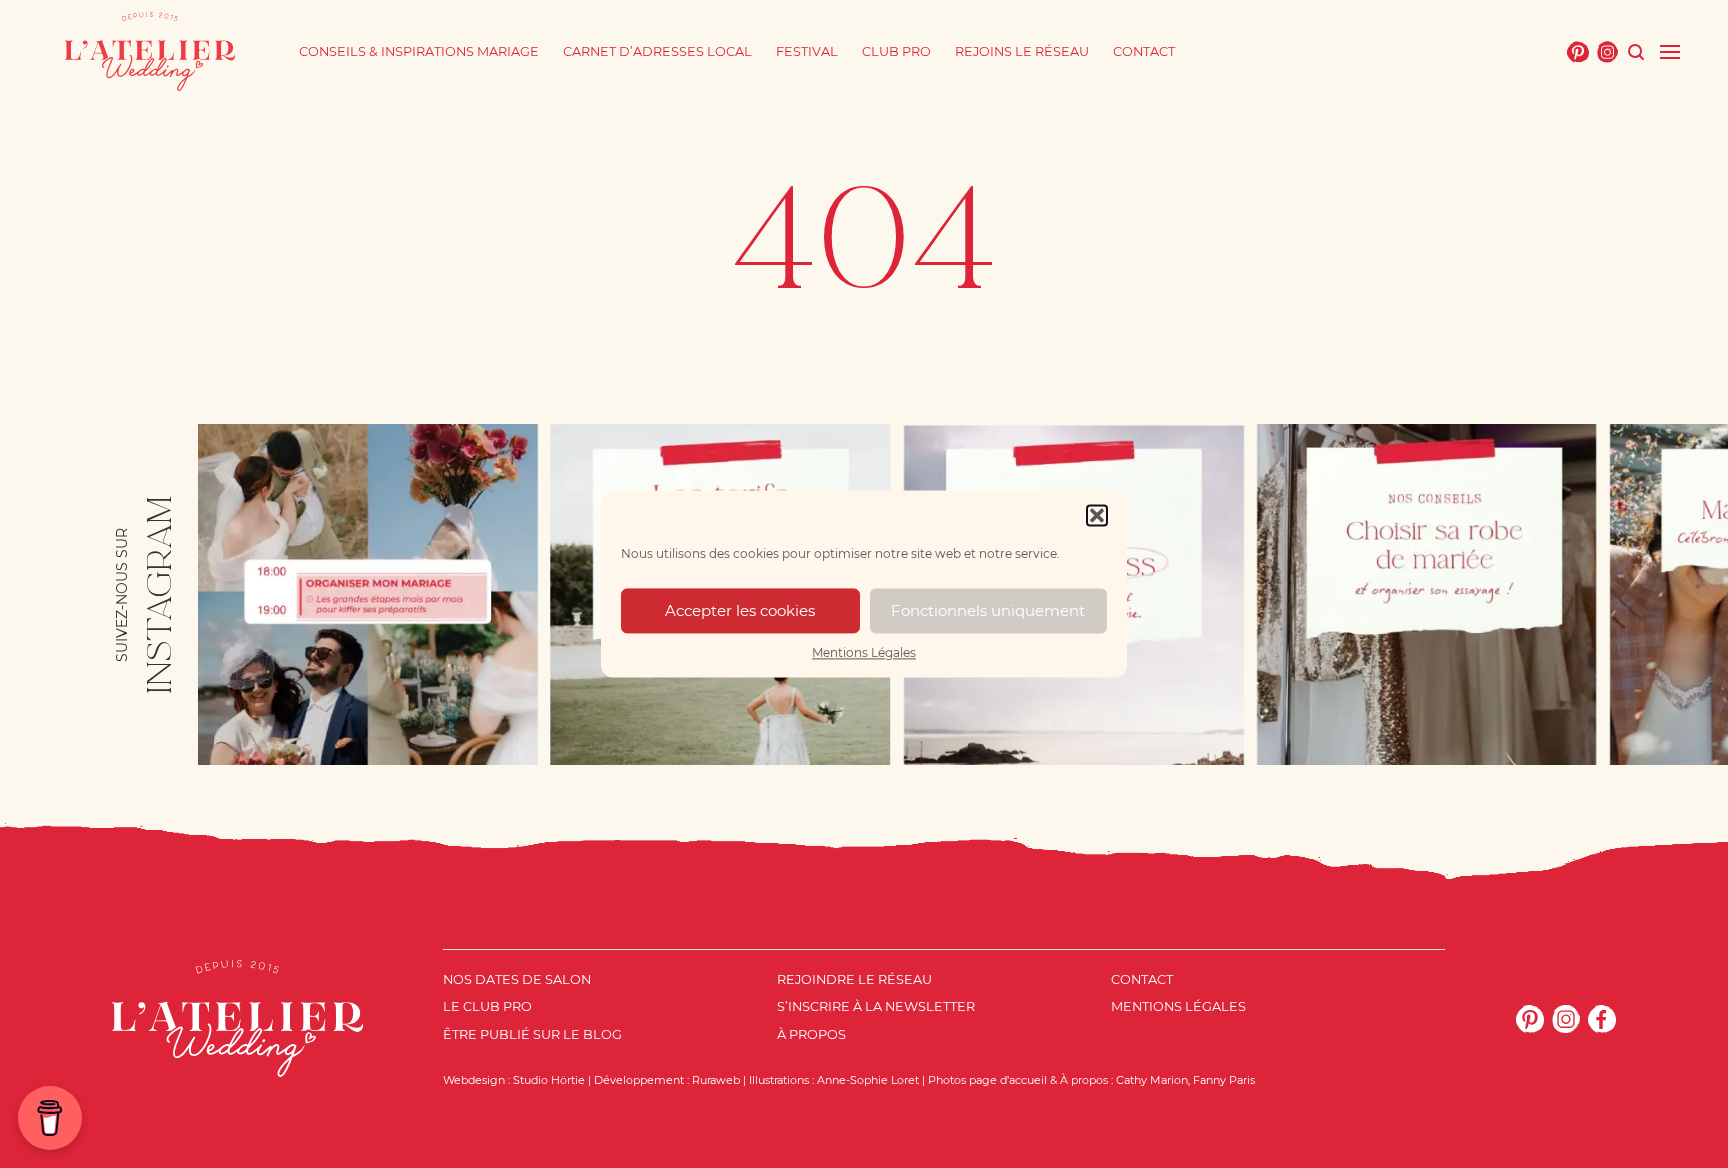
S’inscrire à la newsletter (876, 1006)
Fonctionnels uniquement (988, 610)
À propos (811, 1034)
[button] (1097, 515)
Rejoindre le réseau (854, 979)
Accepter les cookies (740, 610)
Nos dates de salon (517, 979)
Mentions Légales (864, 652)
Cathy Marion (1152, 1080)
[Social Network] (1577, 52)
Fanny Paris (1224, 1080)
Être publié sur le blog (532, 1034)
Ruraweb (716, 1080)
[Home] (150, 51)
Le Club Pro (487, 1006)
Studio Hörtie (549, 1080)
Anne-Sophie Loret (868, 1080)
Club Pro (896, 51)
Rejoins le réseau (1022, 51)
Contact (1144, 51)
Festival (807, 51)
